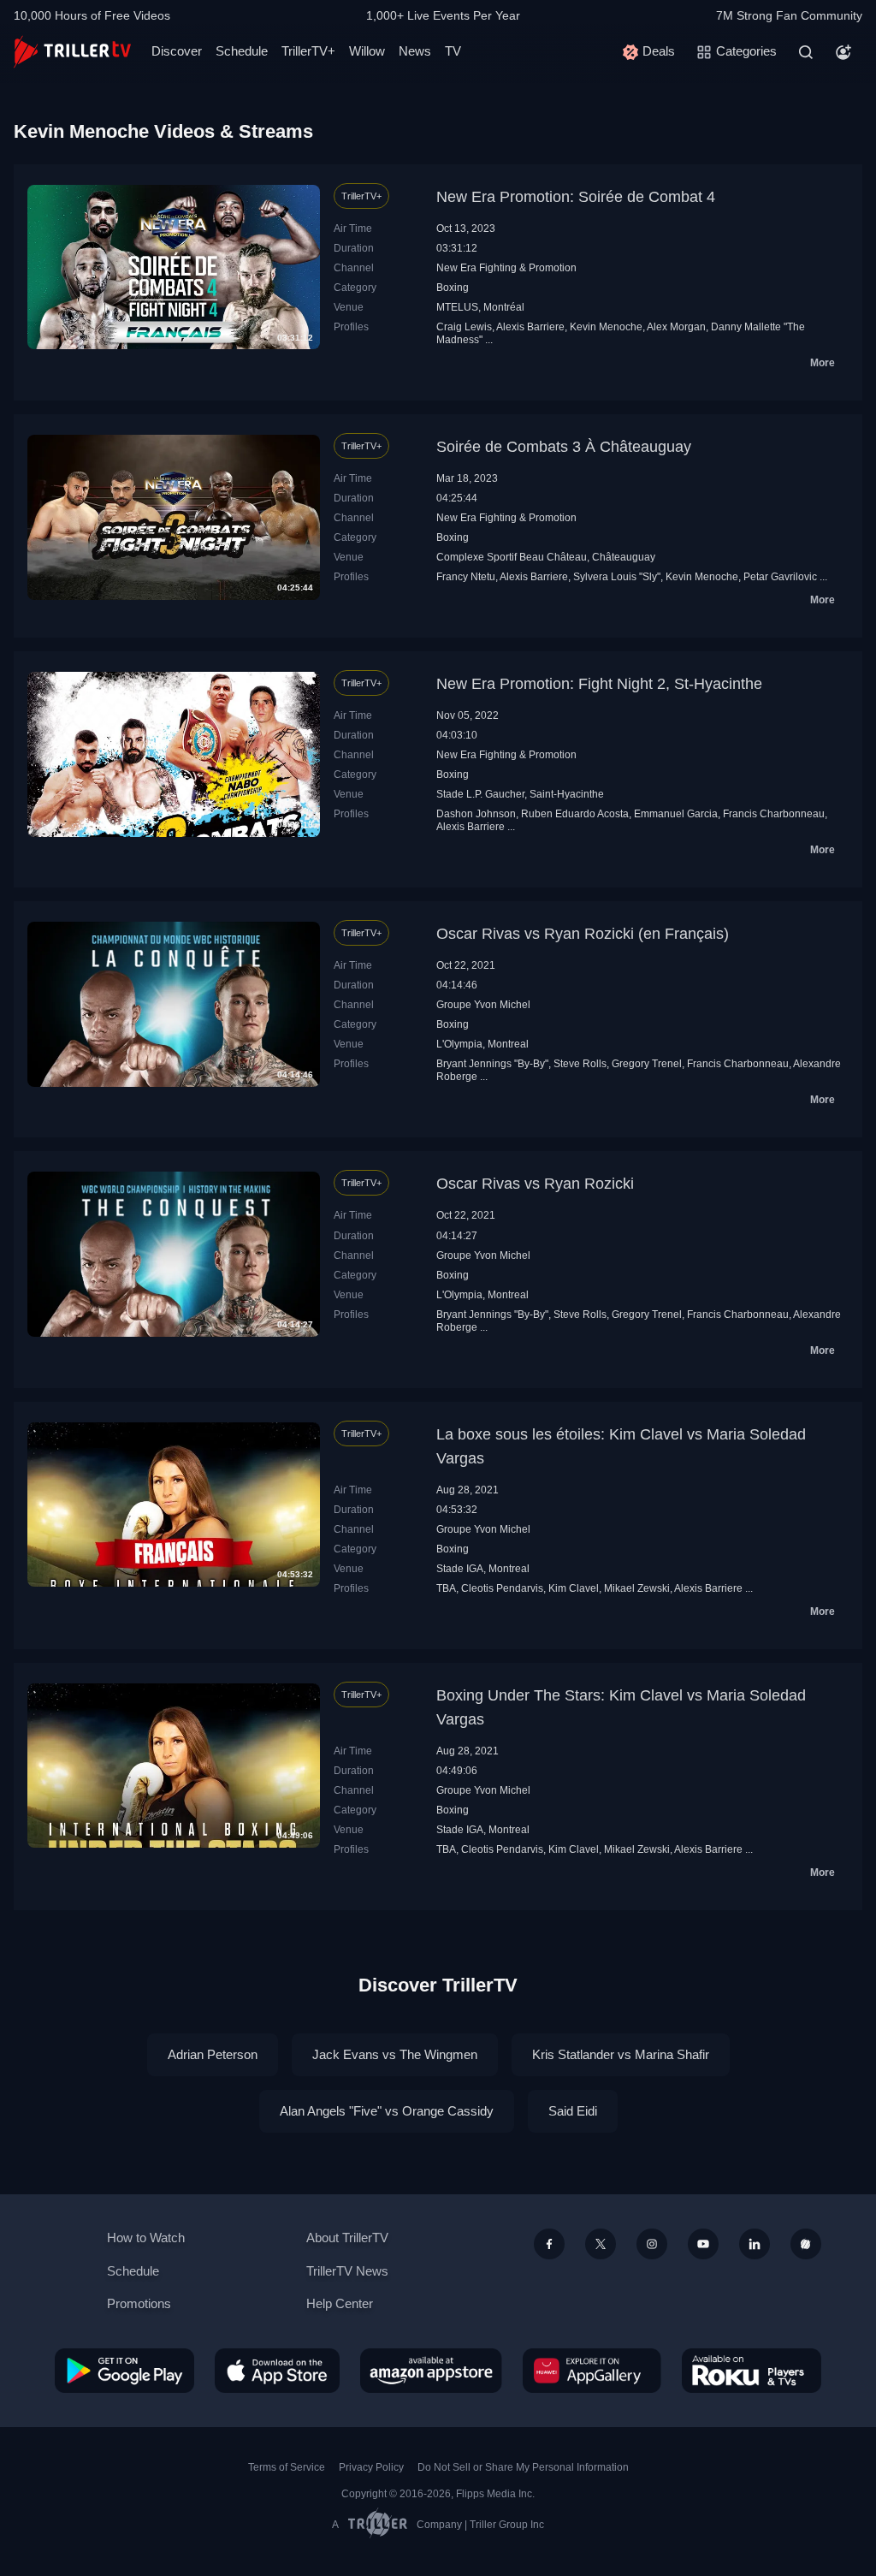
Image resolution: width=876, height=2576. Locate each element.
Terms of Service (287, 2467)
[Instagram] (652, 2244)
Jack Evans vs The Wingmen (395, 2054)
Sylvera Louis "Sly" (617, 577)
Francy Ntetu (466, 577)
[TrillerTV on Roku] (752, 2371)
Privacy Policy (371, 2467)
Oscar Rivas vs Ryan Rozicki (535, 1184)
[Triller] (806, 2244)
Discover (177, 51)
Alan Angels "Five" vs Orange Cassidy (387, 2111)
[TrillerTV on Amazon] (431, 2371)
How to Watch (146, 2238)
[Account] (843, 52)
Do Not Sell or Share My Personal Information (523, 2467)
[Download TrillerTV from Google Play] (124, 2371)
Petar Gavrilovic (780, 577)
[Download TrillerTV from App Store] (277, 2371)
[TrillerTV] (72, 52)
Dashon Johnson (476, 814)
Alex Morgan (676, 327)
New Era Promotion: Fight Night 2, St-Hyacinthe (599, 684)
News (415, 51)
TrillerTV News (347, 2271)
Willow (367, 51)
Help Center (340, 2303)
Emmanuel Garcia (676, 814)
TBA (446, 1588)
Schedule (242, 51)
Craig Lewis (464, 327)
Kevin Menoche (606, 327)
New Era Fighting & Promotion (506, 268)
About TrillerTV (347, 2238)
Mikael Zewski (637, 1588)
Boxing (453, 288)
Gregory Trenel (647, 1064)
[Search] (806, 52)
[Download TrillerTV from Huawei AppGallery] (592, 2371)
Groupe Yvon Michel (483, 1005)
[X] (601, 2244)
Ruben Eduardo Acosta (575, 814)
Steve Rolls (580, 1064)
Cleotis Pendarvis (502, 1588)
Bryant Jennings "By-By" (492, 1064)
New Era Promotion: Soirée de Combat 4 (576, 197)
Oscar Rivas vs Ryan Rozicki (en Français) (583, 934)
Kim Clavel (574, 1588)
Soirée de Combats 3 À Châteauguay (564, 447)
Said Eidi (573, 2111)
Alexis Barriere (530, 327)
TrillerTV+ (308, 51)
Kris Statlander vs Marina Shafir (621, 2054)
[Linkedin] (755, 2244)
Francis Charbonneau (774, 814)
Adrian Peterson (213, 2054)
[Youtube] (703, 2244)
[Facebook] (549, 2244)
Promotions (139, 2303)
